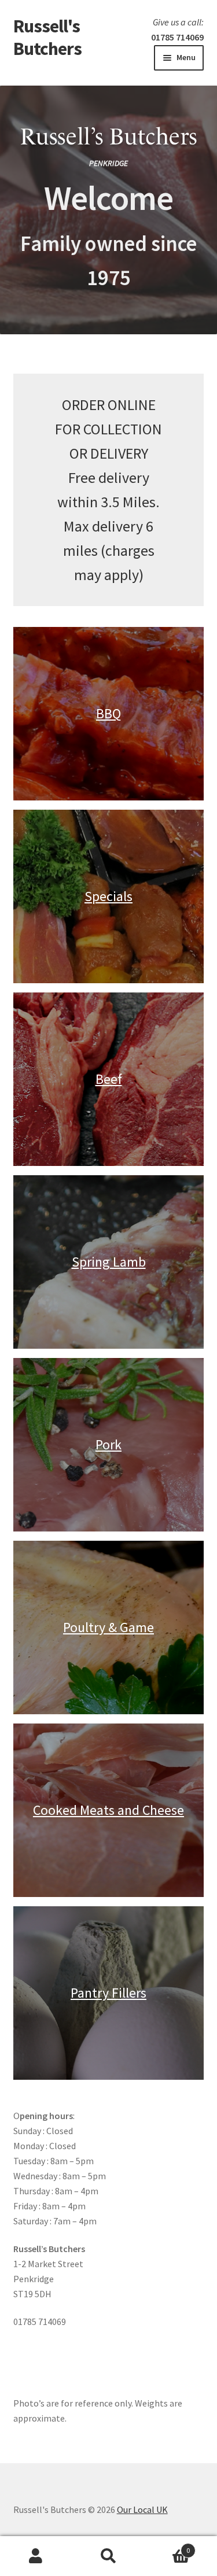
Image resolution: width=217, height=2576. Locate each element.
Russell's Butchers (47, 37)
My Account (36, 2556)
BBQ (108, 713)
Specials (108, 896)
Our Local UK (142, 2509)
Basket (167, 2546)
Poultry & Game (108, 1627)
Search (108, 2556)
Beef (109, 1079)
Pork (108, 1444)
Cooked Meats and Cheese (108, 1810)
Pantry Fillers (108, 1993)
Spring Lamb (109, 1262)
